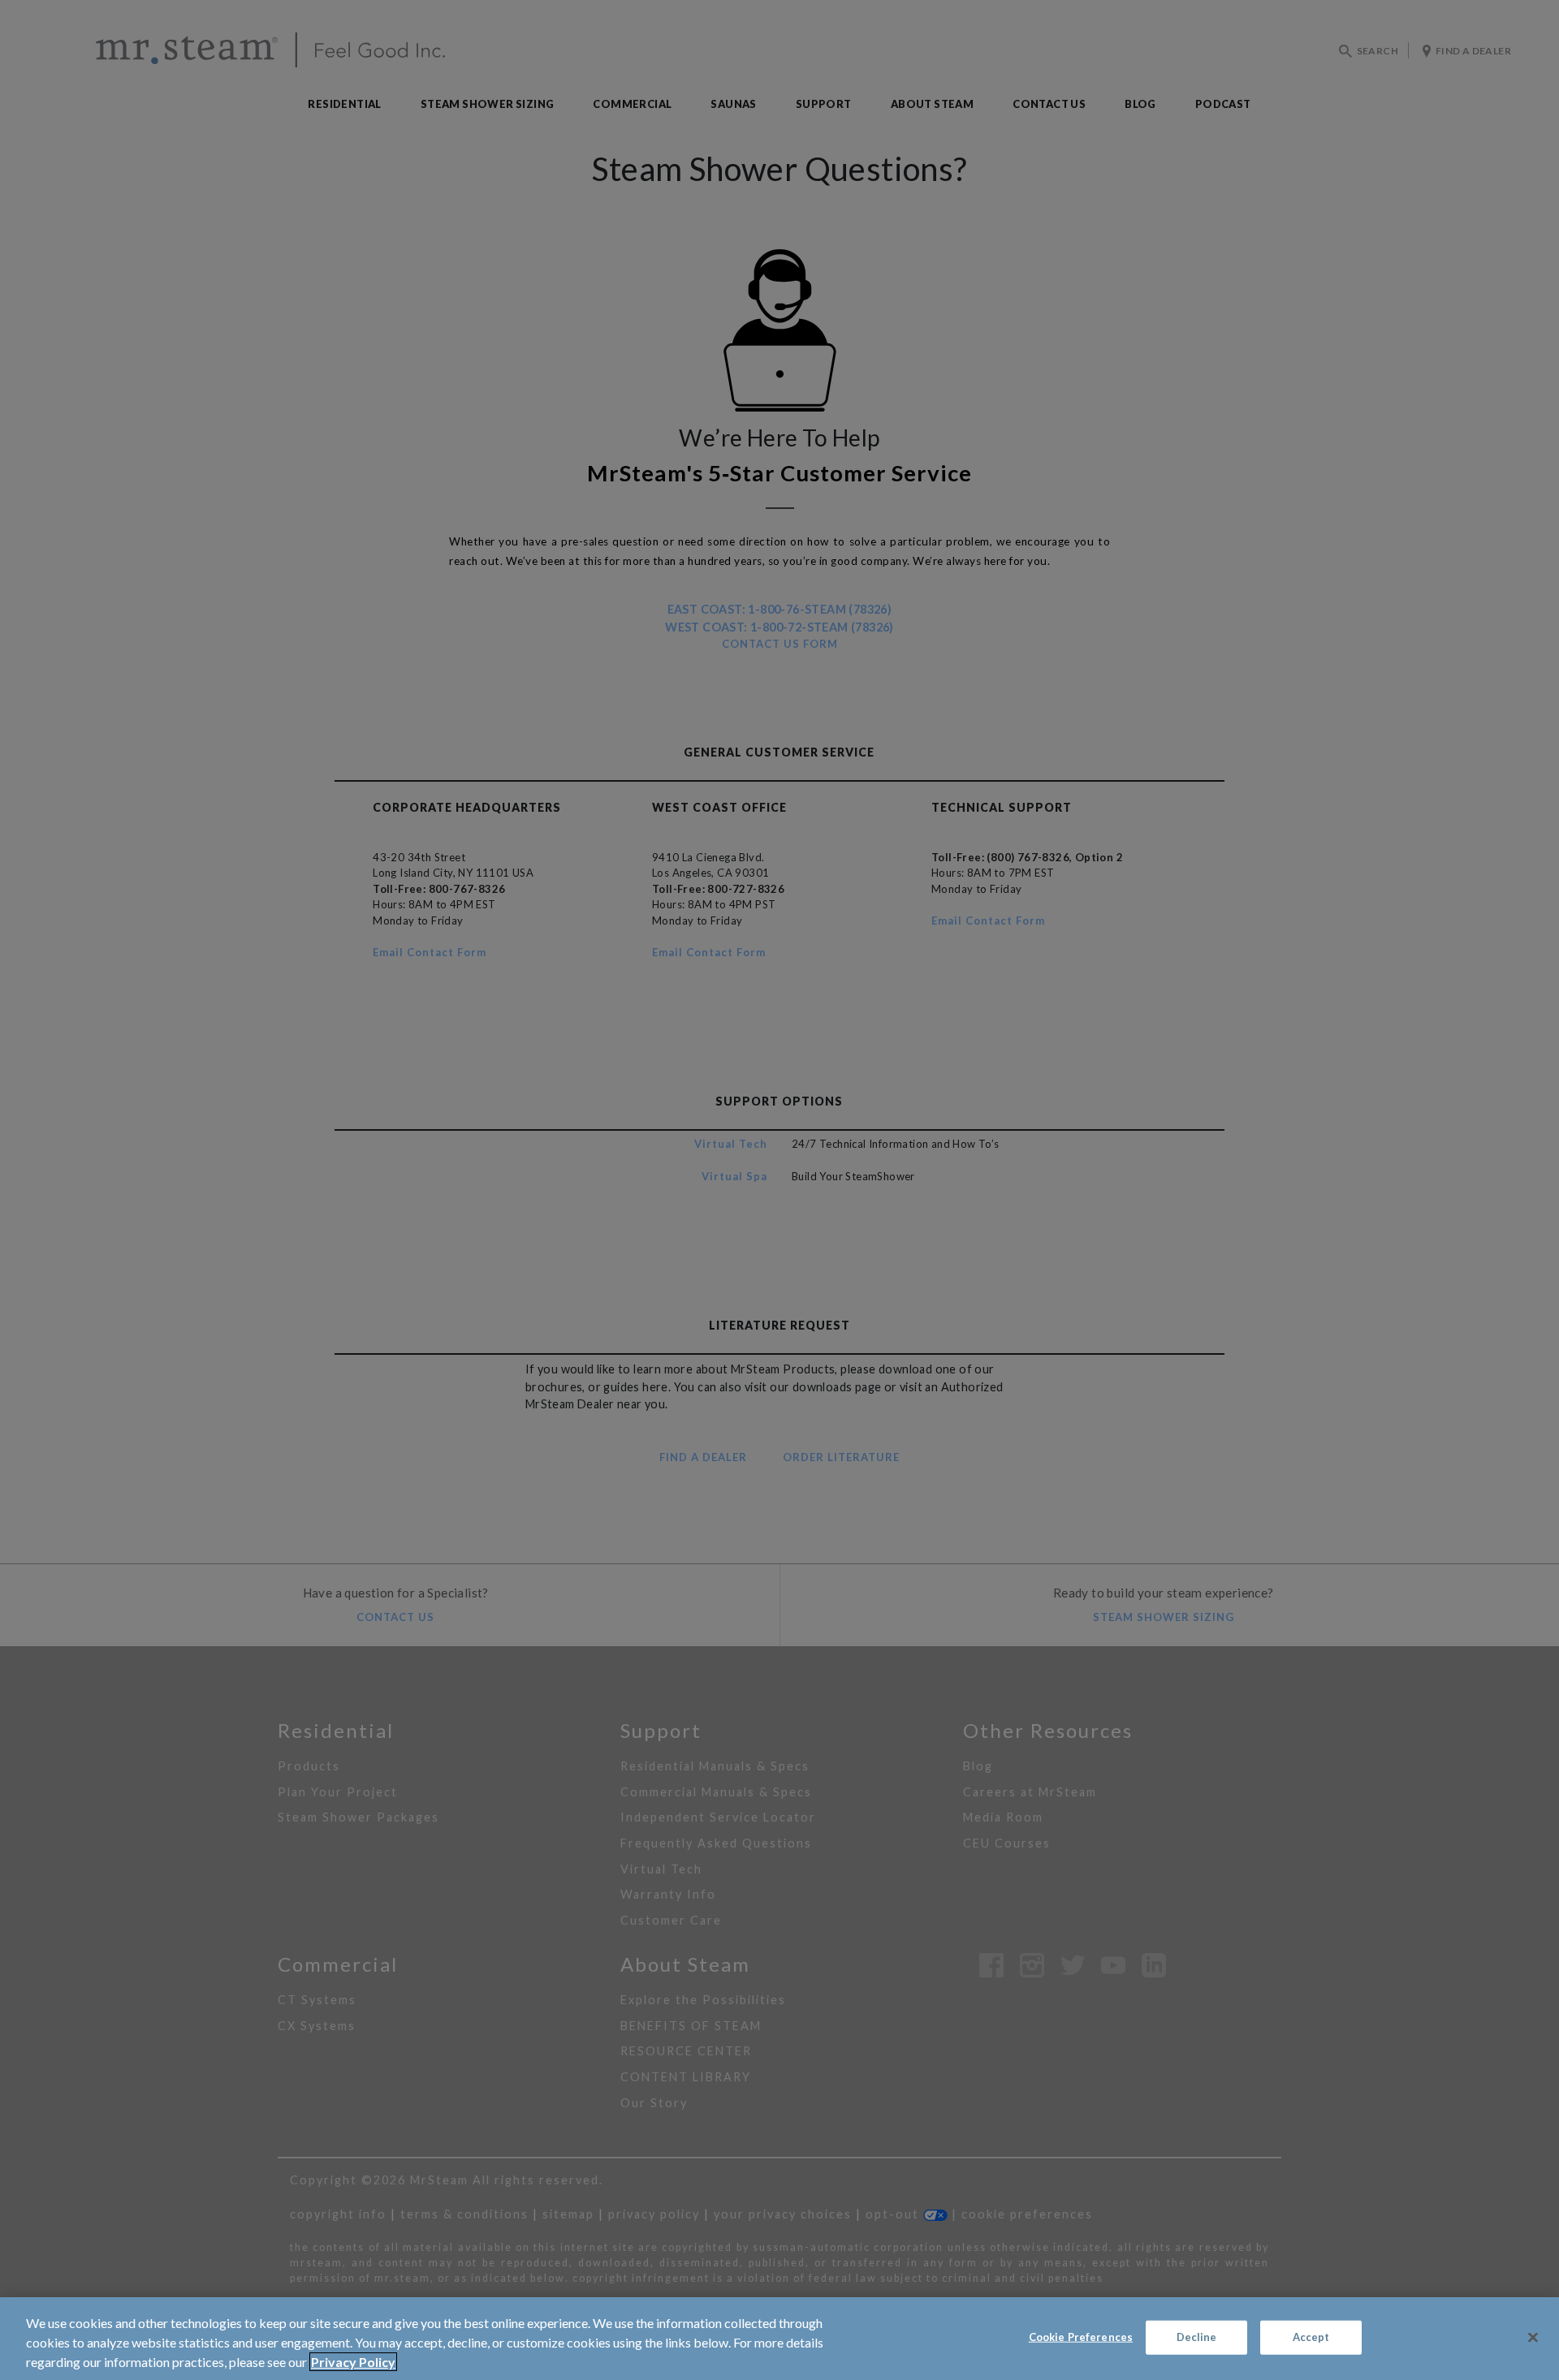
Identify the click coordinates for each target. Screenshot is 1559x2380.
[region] (779, 2339)
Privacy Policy (353, 2362)
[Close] (1533, 2338)
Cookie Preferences (1081, 2337)
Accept (1311, 2337)
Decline (1197, 2337)
